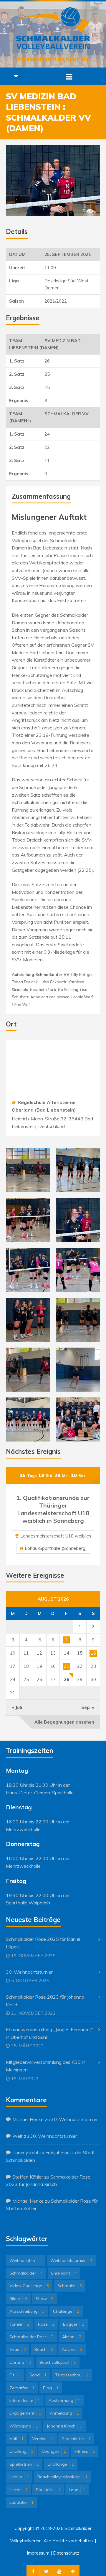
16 (93, 1653)
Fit (15, 2375)
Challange (61, 2464)
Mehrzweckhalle (23, 1829)
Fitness (85, 2451)
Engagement (25, 2413)
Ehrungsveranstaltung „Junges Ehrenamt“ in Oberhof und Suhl (49, 2033)
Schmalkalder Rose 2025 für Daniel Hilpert (43, 1943)
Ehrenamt (64, 2273)
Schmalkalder (26, 2273)
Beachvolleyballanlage (62, 2477)
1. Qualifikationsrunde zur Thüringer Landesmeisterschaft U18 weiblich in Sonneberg (53, 1509)
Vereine (43, 2439)
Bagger (74, 2324)
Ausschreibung (27, 2311)
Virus (18, 2349)
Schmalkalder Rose (32, 2337)
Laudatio (21, 2502)
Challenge (66, 2311)
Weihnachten (26, 2260)
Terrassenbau (72, 2375)
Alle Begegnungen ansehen (64, 1722)
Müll (16, 2439)
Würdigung (24, 2426)
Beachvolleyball (58, 2362)
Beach (44, 2349)
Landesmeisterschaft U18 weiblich (56, 1536)
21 (67, 1666)
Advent (72, 2349)
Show (45, 2299)
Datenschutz (66, 2553)
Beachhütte (76, 2439)
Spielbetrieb (24, 2464)
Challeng (21, 2451)
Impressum (38, 2553)
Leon (77, 2490)
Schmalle (70, 2286)
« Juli (17, 1707)
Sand (38, 2375)
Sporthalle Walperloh (28, 1903)
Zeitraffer (22, 2388)
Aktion (72, 2337)
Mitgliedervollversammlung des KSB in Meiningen (46, 2066)
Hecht (18, 2490)
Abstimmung (64, 2400)
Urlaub (19, 2477)
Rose (46, 2324)
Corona (20, 2362)
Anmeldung (64, 2413)
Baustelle (48, 2490)
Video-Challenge (29, 2286)
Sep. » (88, 1707)
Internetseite (25, 2400)
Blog (51, 2388)
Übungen (54, 2451)
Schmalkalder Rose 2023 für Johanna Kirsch (45, 2001)
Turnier (19, 2324)
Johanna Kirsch (64, 2426)
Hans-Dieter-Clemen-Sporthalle (40, 1793)
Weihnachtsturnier (71, 2260)
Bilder (18, 2299)
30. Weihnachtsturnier (29, 1972)
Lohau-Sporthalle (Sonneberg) (56, 1548)
